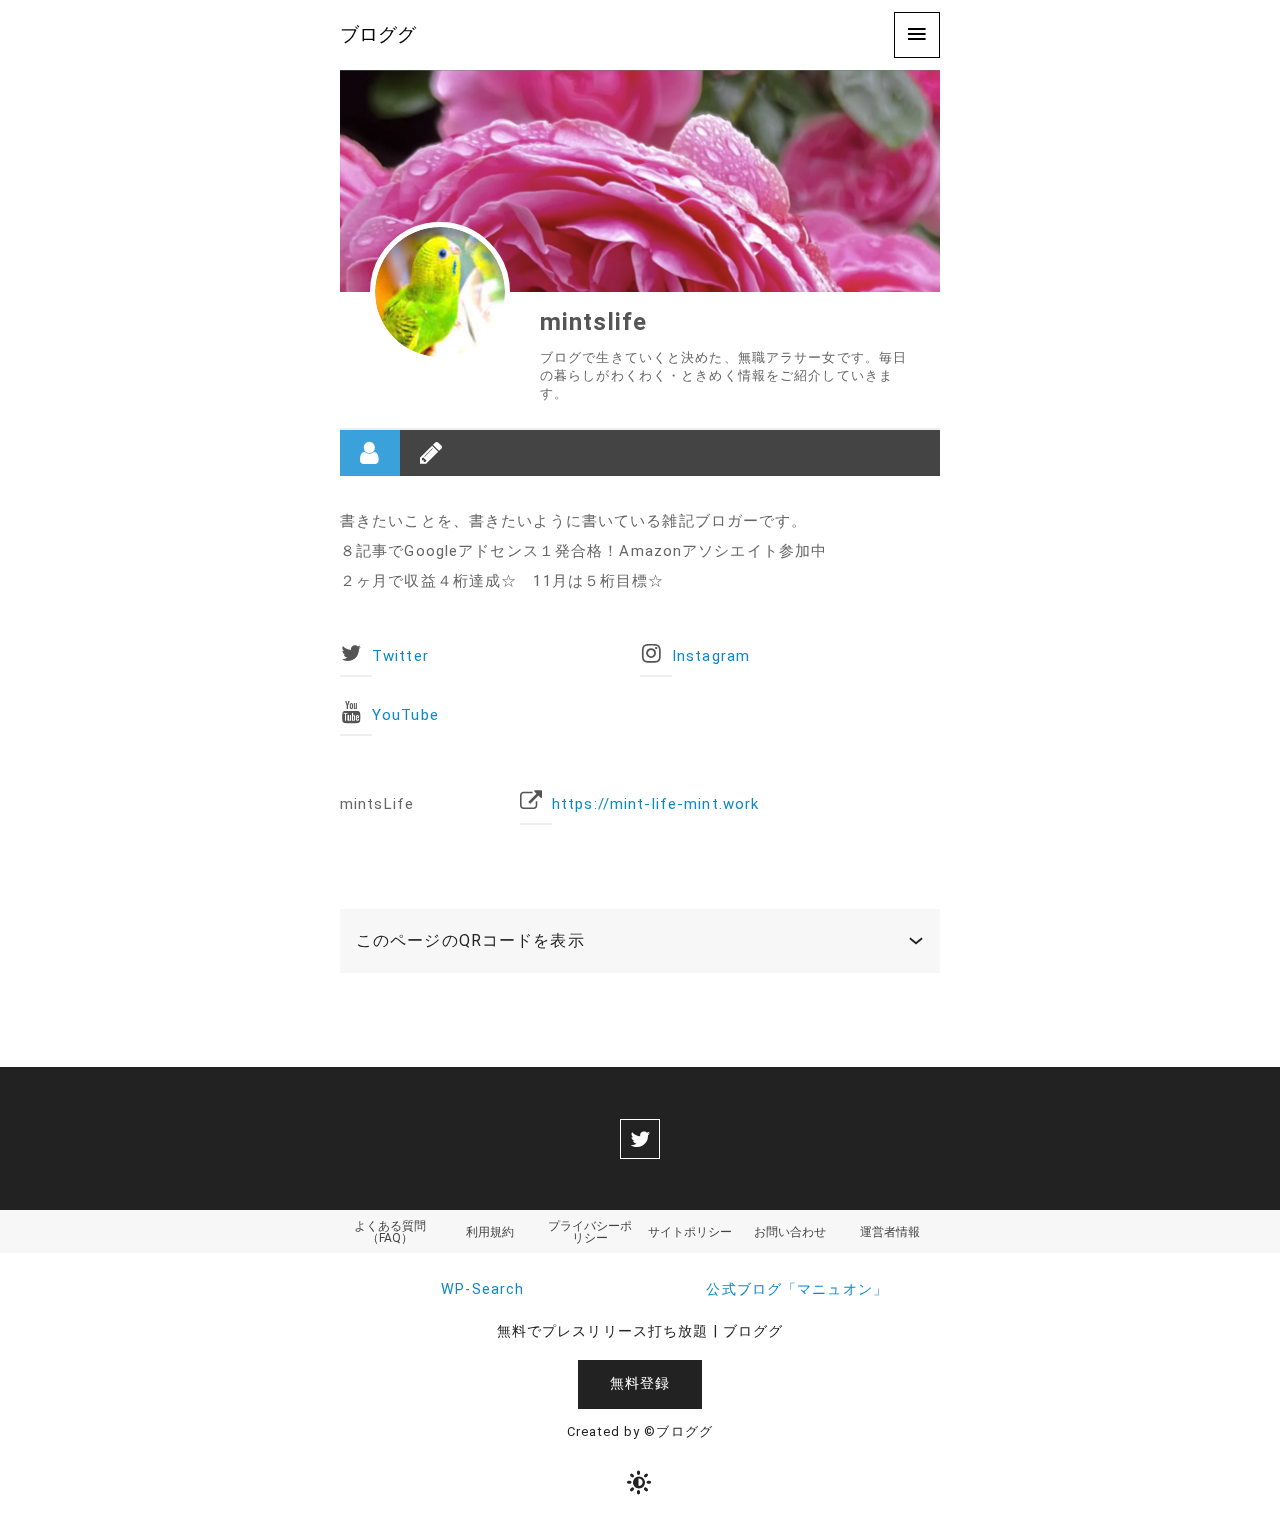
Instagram (711, 656)
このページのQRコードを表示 (470, 940)
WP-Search (482, 1289)
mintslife (593, 322)
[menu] (917, 34)
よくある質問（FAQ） (390, 1232)
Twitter (400, 656)
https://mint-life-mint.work (655, 804)
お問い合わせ (790, 1232)
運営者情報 (890, 1232)
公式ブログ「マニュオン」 (796, 1289)
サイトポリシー (690, 1232)
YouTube (405, 715)
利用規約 (490, 1232)
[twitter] (640, 1139)
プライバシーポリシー (590, 1232)
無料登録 (640, 1383)
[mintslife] (440, 292)
